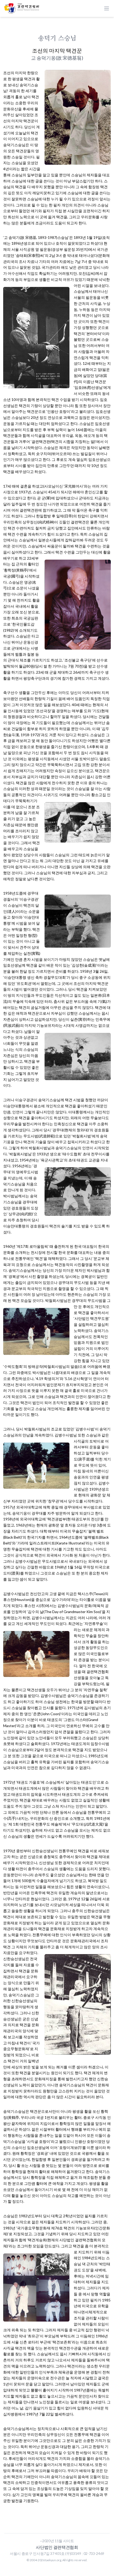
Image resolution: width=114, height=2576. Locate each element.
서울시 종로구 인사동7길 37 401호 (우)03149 (46, 2553)
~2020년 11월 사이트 (57, 2541)
